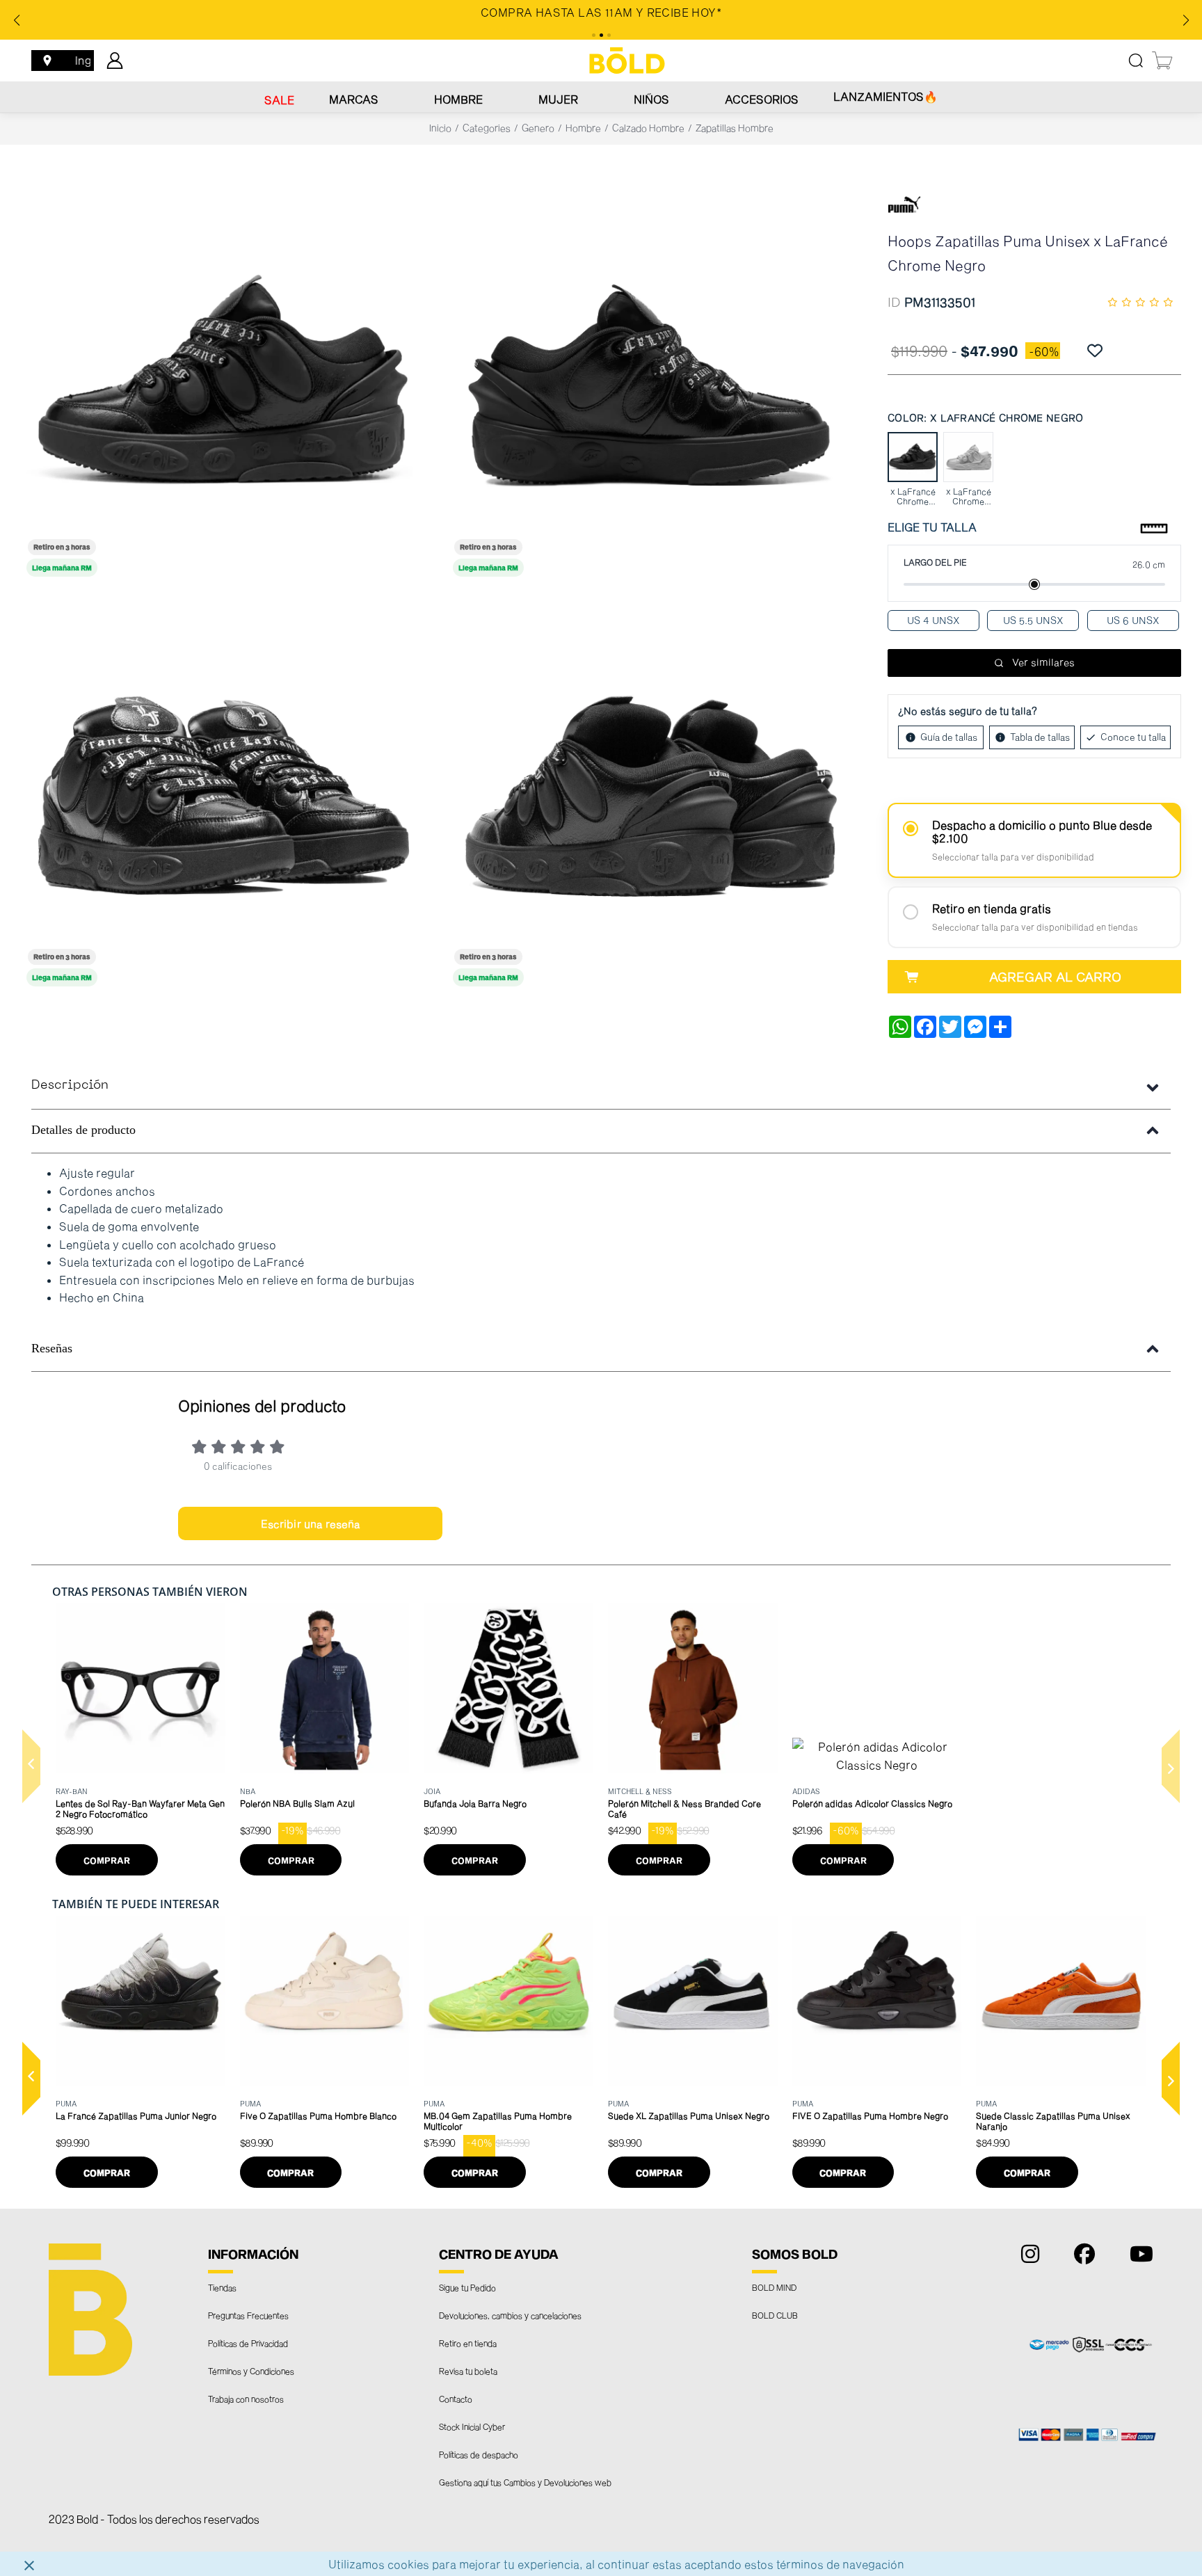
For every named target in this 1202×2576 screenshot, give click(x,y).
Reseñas (52, 1348)
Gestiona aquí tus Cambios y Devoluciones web (525, 2482)
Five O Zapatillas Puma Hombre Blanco (318, 2115)
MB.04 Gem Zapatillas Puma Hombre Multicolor (498, 2121)
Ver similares (1043, 662)
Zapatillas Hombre (735, 128)
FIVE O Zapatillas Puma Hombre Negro (870, 2115)
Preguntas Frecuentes (248, 2315)
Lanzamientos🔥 (886, 96)
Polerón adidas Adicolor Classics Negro (872, 1803)
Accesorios (762, 99)
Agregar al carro (1055, 977)
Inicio (440, 128)
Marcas (354, 99)
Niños (651, 99)
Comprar (107, 1860)
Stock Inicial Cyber (472, 2426)
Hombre (458, 99)
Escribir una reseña (311, 1523)
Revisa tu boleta (468, 2371)
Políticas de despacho (479, 2454)
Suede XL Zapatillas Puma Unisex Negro (689, 2115)
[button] (31, 1766)
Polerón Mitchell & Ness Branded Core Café (684, 1808)
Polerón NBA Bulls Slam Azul (297, 1803)
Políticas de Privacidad (248, 2343)
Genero (538, 128)
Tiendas (222, 2287)
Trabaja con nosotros (246, 2399)
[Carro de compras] (1163, 61)
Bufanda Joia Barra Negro (475, 1803)
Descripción (70, 1086)
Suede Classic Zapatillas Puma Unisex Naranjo (1053, 2121)
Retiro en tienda (468, 2343)
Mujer (558, 99)
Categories (487, 128)
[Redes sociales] (1027, 2257)
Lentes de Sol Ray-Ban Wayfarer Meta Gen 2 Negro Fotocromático (140, 1808)
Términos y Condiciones (251, 2371)
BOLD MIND (774, 2287)
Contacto (456, 2399)
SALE (279, 100)
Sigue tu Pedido (467, 2287)
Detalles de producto (83, 1130)
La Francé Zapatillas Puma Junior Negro (136, 2115)
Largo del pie (935, 562)
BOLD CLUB (775, 2315)
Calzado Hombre (648, 128)
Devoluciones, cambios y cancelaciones (510, 2315)
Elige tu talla (932, 527)
